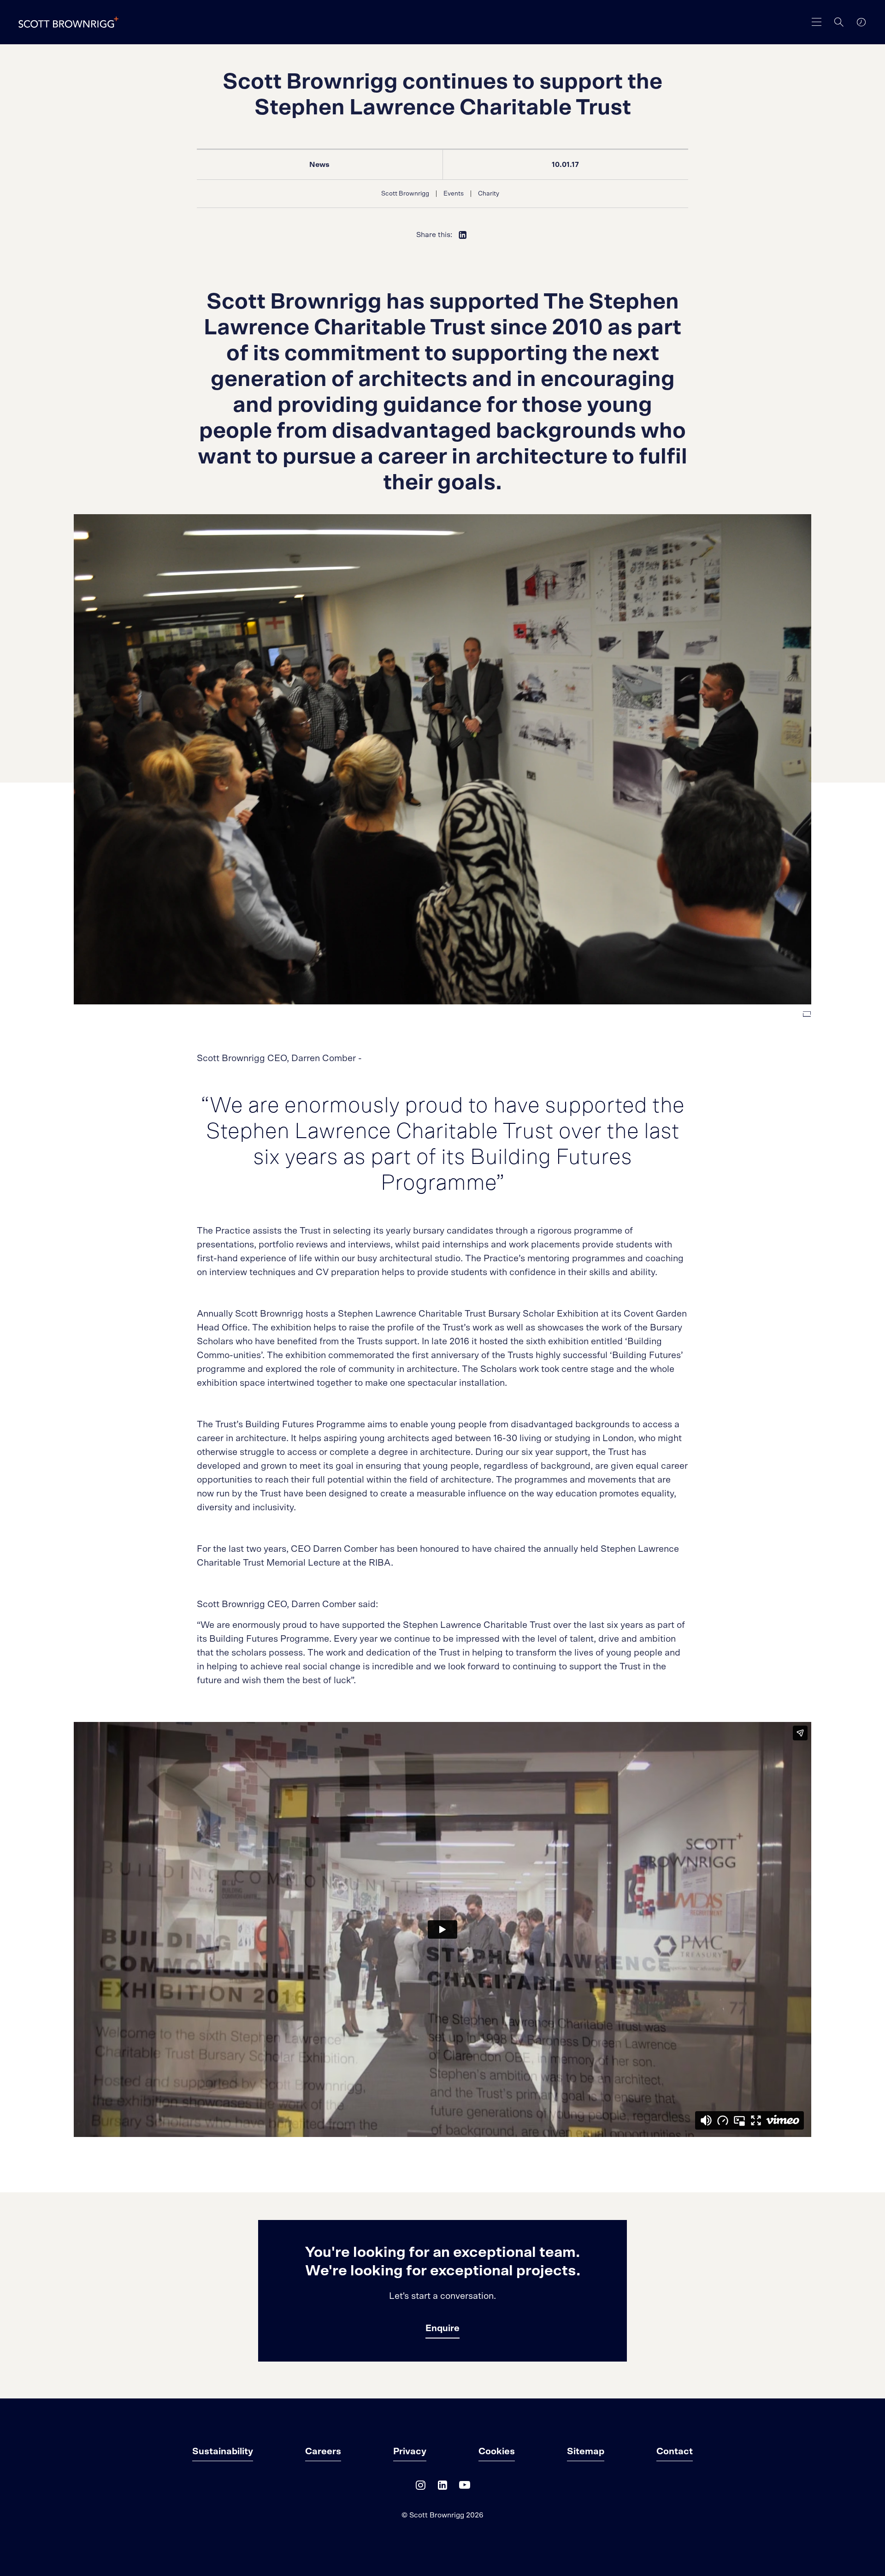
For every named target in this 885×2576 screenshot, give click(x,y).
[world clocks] (861, 22)
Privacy (410, 2451)
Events (454, 194)
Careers (323, 2451)
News (319, 165)
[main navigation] (817, 22)
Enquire (442, 2328)
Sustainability (223, 2451)
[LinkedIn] (442, 2487)
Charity (489, 194)
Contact (675, 2451)
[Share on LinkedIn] (463, 235)
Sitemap (586, 2451)
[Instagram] (420, 2487)
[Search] (839, 22)
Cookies (497, 2451)
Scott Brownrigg (405, 194)
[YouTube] (465, 2487)
